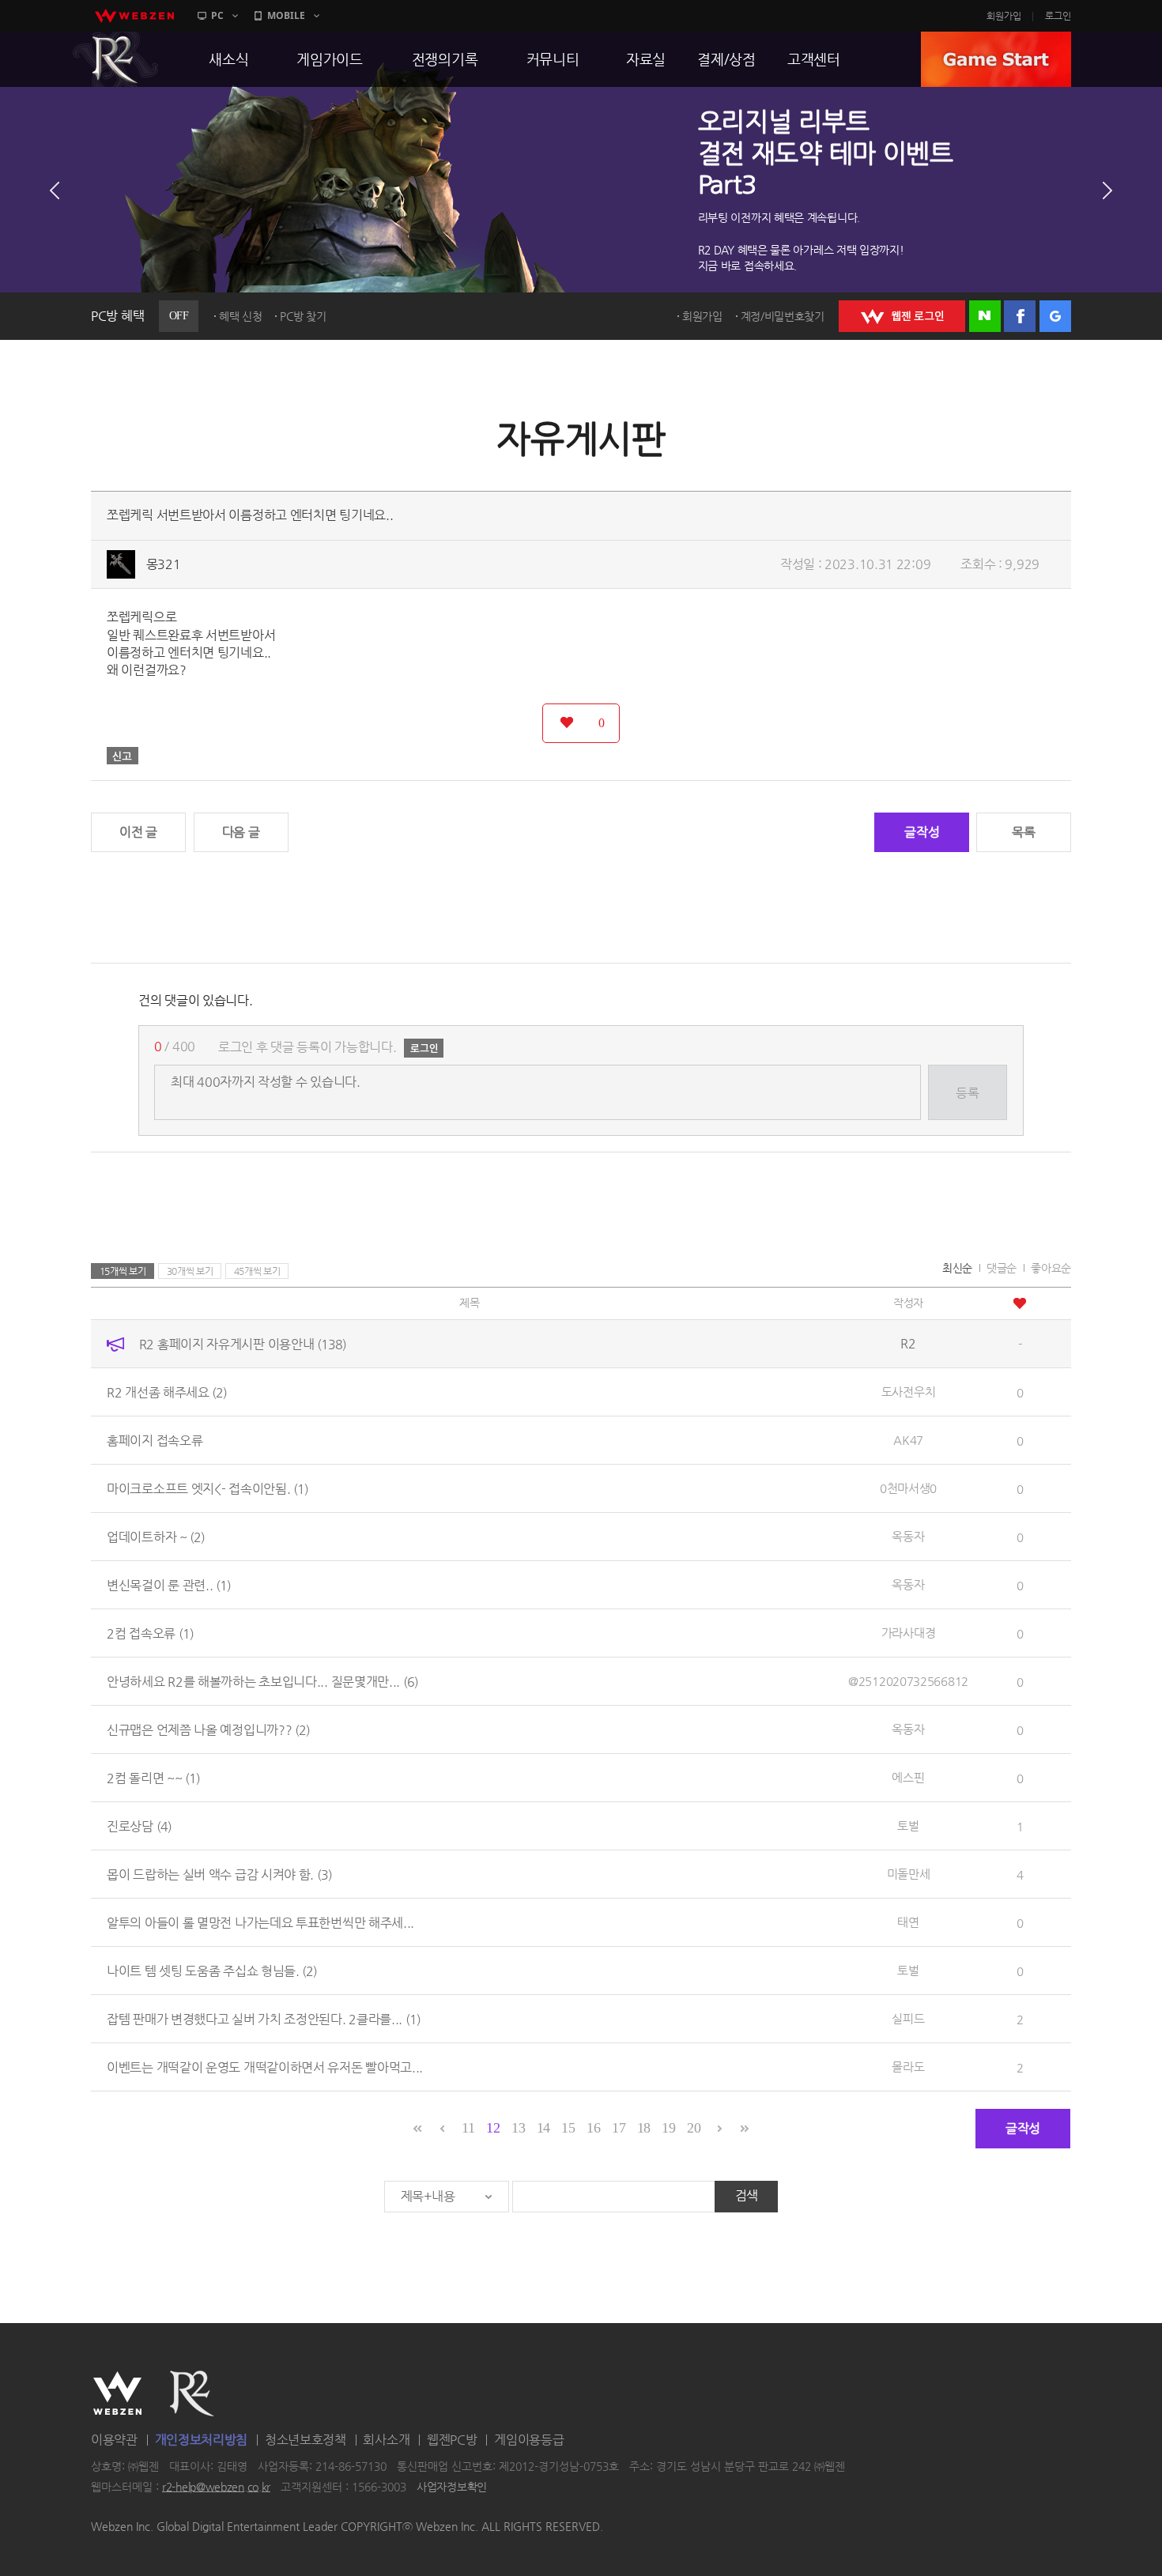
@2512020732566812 (908, 1681)
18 (644, 2128)
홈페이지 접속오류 (155, 1440)
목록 (1023, 832)
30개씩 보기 (190, 1271)
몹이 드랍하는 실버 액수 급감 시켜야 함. (219, 1874)
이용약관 (114, 2440)
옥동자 (908, 1536)
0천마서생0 (908, 1488)
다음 (1107, 190)
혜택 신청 (241, 316)
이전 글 (138, 832)
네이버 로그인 (985, 316)
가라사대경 (909, 1633)
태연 (908, 1922)
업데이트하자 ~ (156, 1536)
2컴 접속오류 (150, 1633)
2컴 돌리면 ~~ (153, 1777)
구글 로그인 (1055, 316)
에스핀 (908, 1777)
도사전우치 (909, 1392)
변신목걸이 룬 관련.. (169, 1584)
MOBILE (286, 15)
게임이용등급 (529, 2440)
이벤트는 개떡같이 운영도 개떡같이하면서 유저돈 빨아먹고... (265, 2067)
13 (518, 2128)
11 (468, 2128)
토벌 (908, 1825)
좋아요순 (1051, 1268)
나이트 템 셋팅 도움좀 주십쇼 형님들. (212, 1970)
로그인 (1058, 16)
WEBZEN (117, 2393)
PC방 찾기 (303, 316)
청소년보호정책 (306, 2440)
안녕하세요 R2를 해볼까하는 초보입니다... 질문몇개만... (262, 1681)
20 (694, 2128)
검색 (747, 2195)
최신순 (957, 1268)
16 (593, 2128)
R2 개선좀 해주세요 (167, 1392)
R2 (115, 59)
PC (217, 15)
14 (543, 2128)
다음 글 (241, 832)
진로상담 (139, 1825)
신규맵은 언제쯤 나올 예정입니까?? (208, 1729)
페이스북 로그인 (1020, 316)
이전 (55, 190)
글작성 (922, 832)
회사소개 (386, 2440)
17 (619, 2128)
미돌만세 (909, 1874)
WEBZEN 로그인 (902, 316)
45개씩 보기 (257, 1271)
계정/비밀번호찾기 (783, 316)
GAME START (996, 59)
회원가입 (1004, 16)
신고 (123, 756)
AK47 (908, 1440)
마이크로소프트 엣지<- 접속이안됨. (207, 1488)
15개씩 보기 (123, 1271)
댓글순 (1002, 1268)
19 (668, 2128)
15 (568, 2128)
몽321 (164, 564)
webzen (134, 16)
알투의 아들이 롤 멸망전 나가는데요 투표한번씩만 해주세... (260, 1922)
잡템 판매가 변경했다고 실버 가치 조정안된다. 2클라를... (264, 2018)
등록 (967, 1093)
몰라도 (908, 2067)
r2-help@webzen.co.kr (216, 2487)
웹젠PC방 (452, 2440)
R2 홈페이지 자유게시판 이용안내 (243, 1343)
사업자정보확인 (452, 2487)
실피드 (908, 2018)
